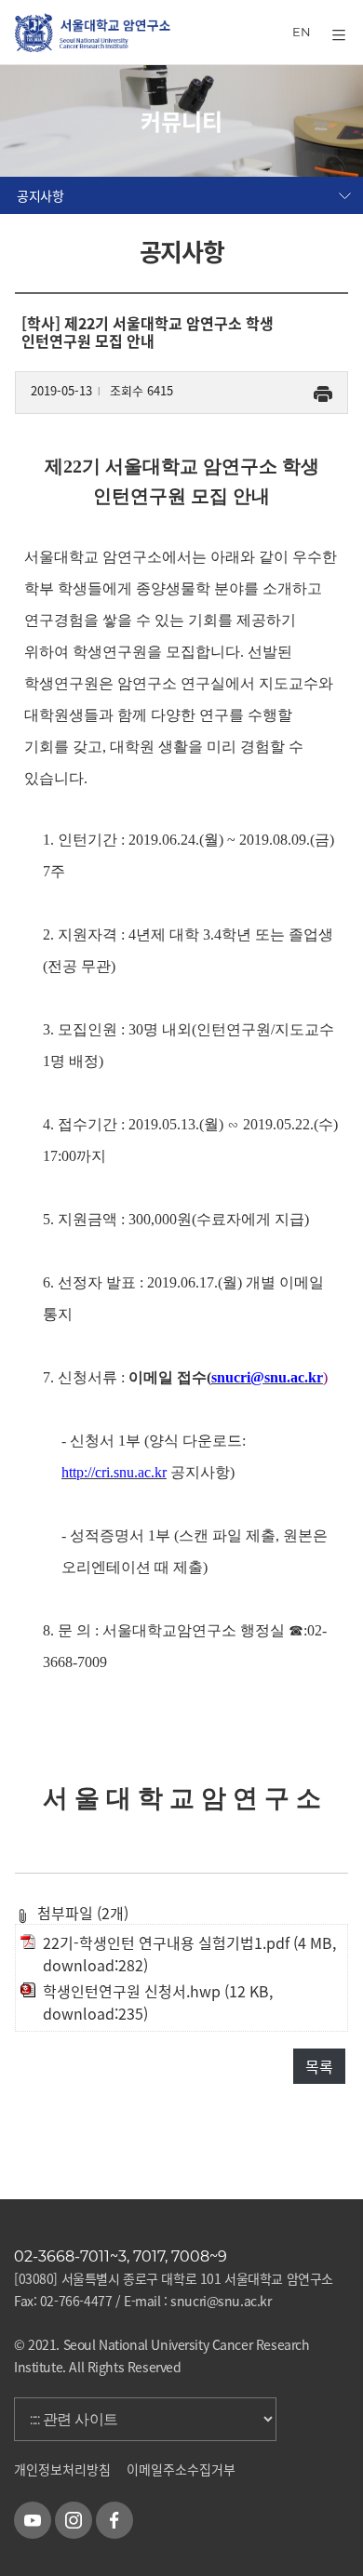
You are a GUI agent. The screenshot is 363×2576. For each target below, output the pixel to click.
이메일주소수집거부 (181, 2469)
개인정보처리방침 (62, 2469)
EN (302, 32)
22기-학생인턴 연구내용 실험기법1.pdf (166, 1942)
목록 (319, 2066)
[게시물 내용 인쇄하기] (323, 390)
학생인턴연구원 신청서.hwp (132, 1991)
